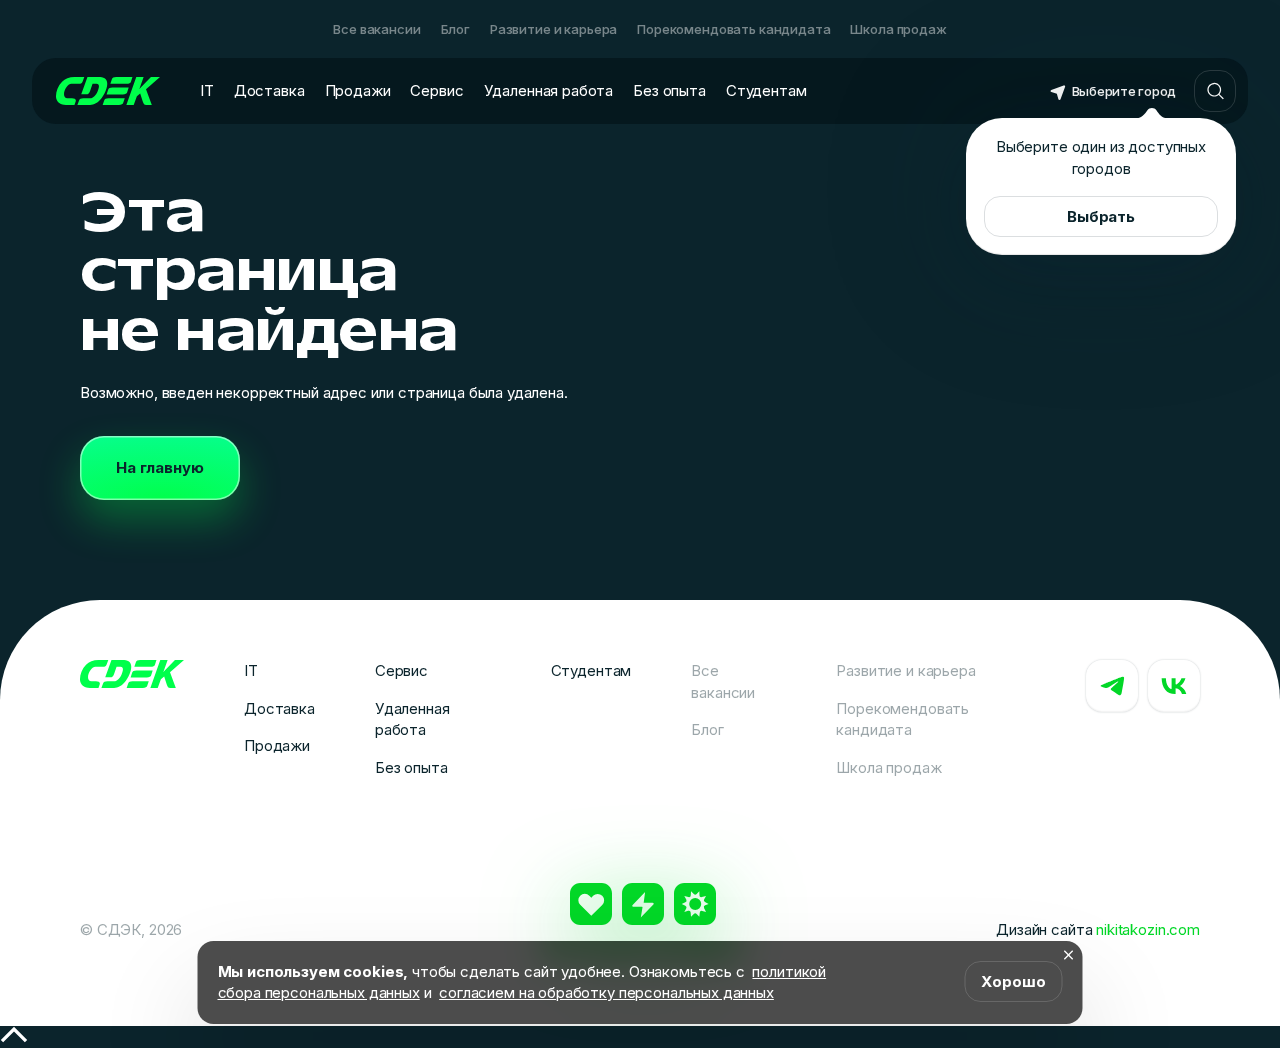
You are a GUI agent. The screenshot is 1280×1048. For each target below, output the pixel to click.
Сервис (436, 90)
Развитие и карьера (553, 29)
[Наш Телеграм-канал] (1112, 686)
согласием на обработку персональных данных (606, 992)
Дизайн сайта (1098, 929)
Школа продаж (898, 29)
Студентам (766, 90)
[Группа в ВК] (1174, 686)
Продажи (358, 90)
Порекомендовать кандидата (733, 29)
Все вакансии (376, 29)
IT (207, 90)
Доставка (269, 90)
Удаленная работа (549, 90)
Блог (455, 29)
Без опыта (669, 90)
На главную (160, 467)
